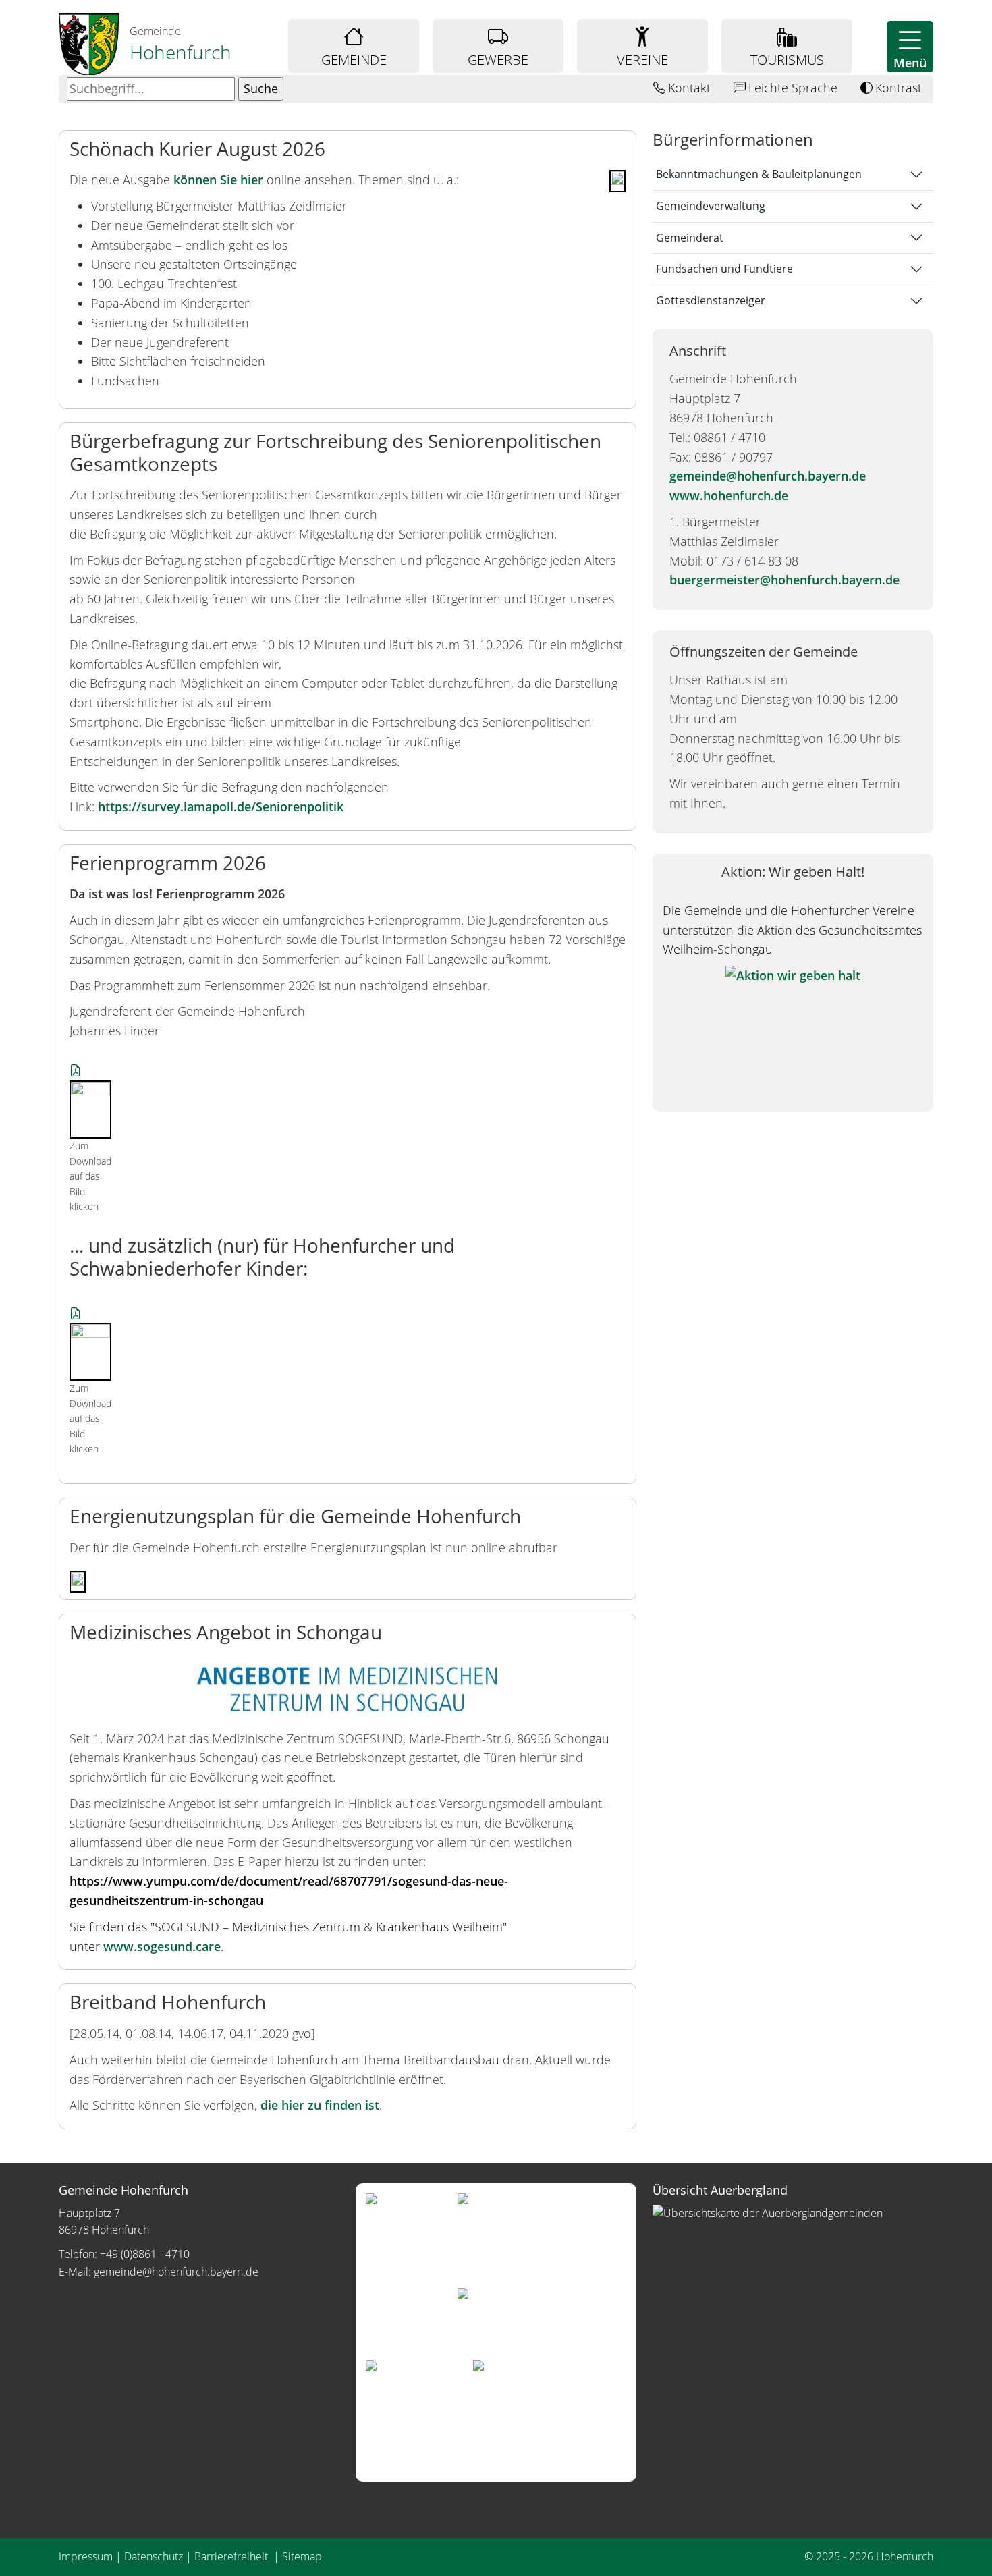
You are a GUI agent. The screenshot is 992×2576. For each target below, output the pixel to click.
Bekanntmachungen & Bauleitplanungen (759, 174)
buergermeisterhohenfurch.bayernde (784, 580)
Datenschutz (154, 2556)
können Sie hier (218, 180)
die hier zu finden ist (320, 2105)
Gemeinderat (690, 238)
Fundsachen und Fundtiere (724, 269)
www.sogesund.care (162, 1946)
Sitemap (302, 2556)
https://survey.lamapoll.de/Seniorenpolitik (221, 806)
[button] (910, 47)
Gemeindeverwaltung (711, 206)
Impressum (86, 2556)
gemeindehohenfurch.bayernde (768, 476)
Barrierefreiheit (232, 2556)
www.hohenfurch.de (729, 495)
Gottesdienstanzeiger (711, 300)
